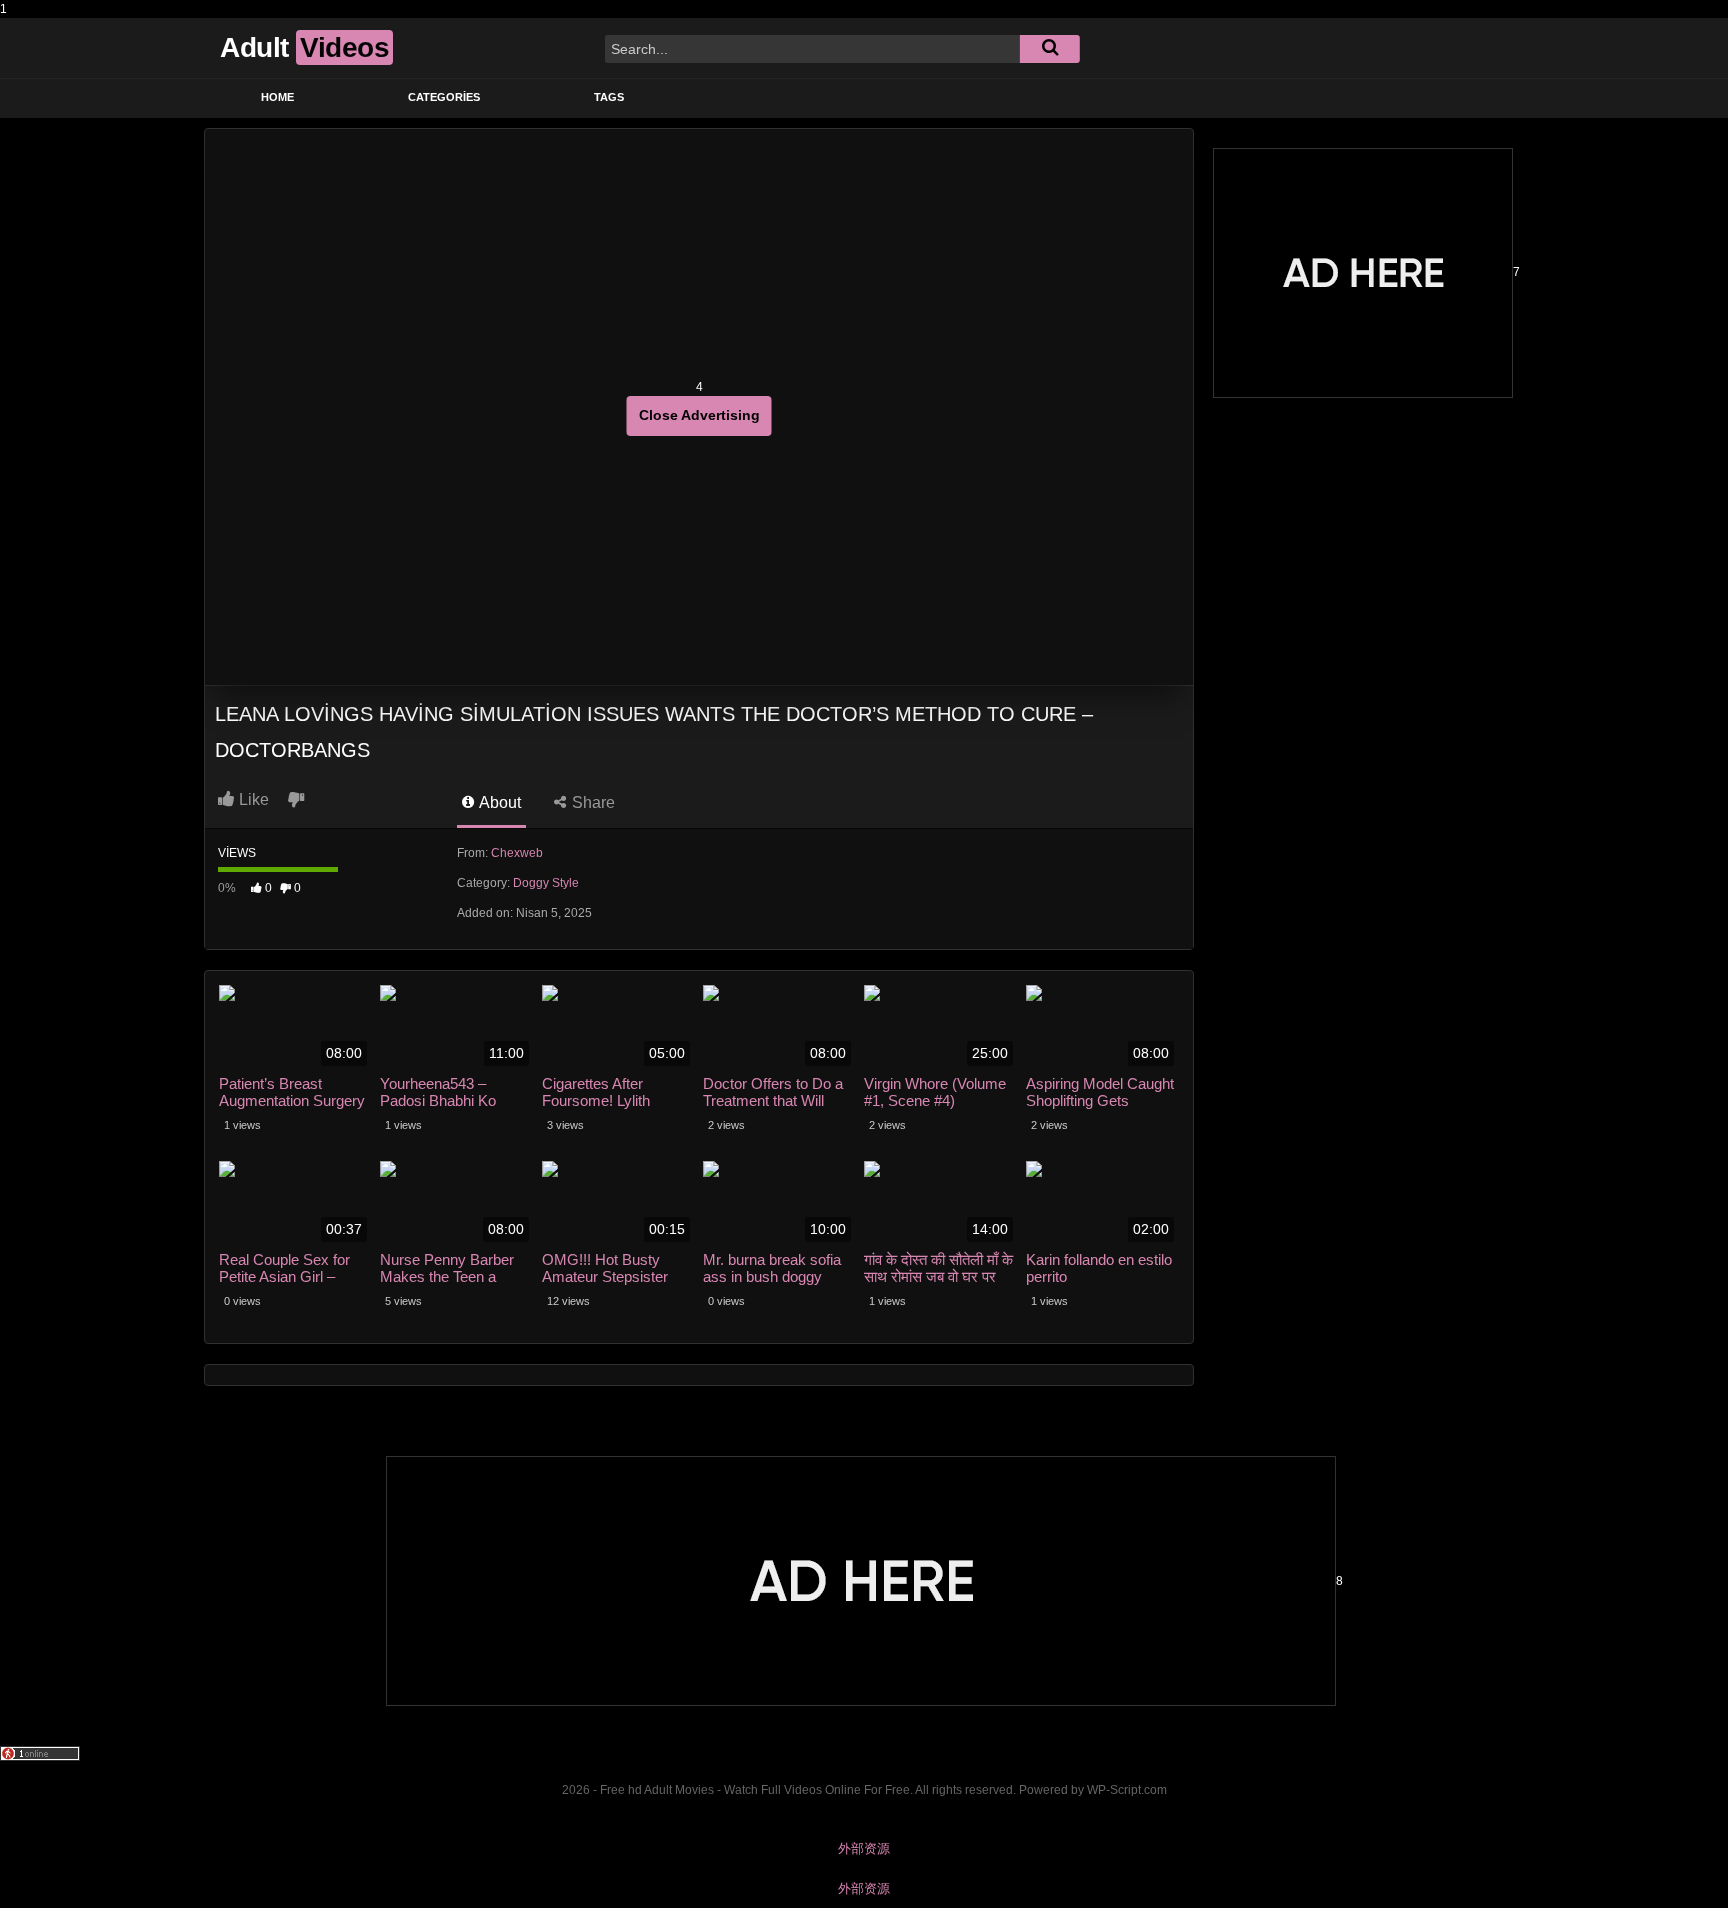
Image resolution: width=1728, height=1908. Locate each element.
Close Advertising (699, 415)
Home (277, 97)
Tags (609, 97)
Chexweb (517, 853)
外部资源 (864, 1848)
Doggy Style (546, 883)
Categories (444, 97)
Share (591, 802)
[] (1050, 49)
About (498, 802)
